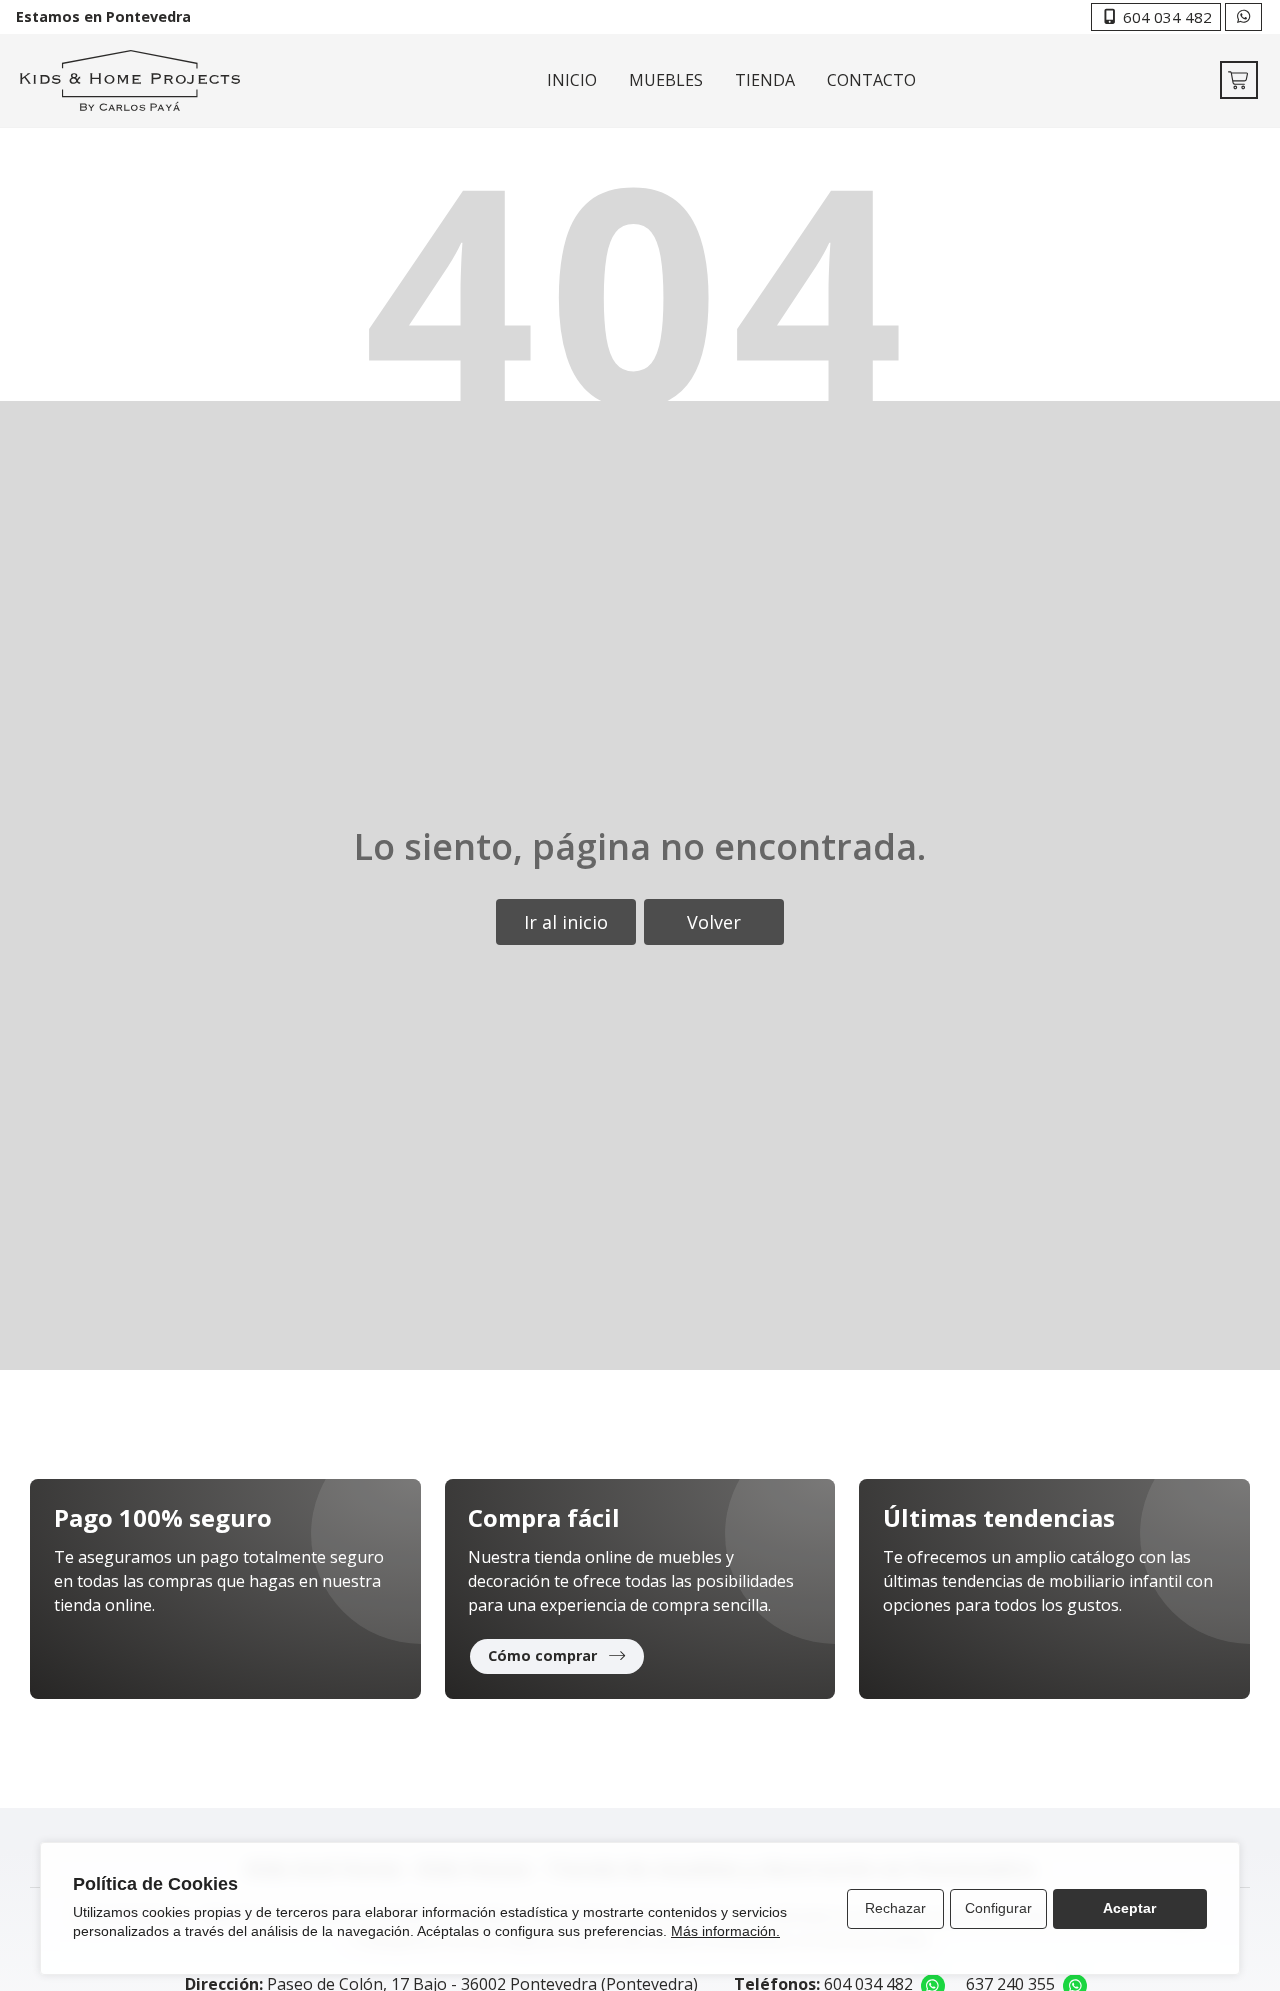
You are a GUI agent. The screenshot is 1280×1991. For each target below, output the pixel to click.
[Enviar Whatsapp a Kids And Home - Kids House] (1243, 17)
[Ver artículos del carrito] (1239, 80)
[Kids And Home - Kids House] (130, 80)
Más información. (725, 1931)
